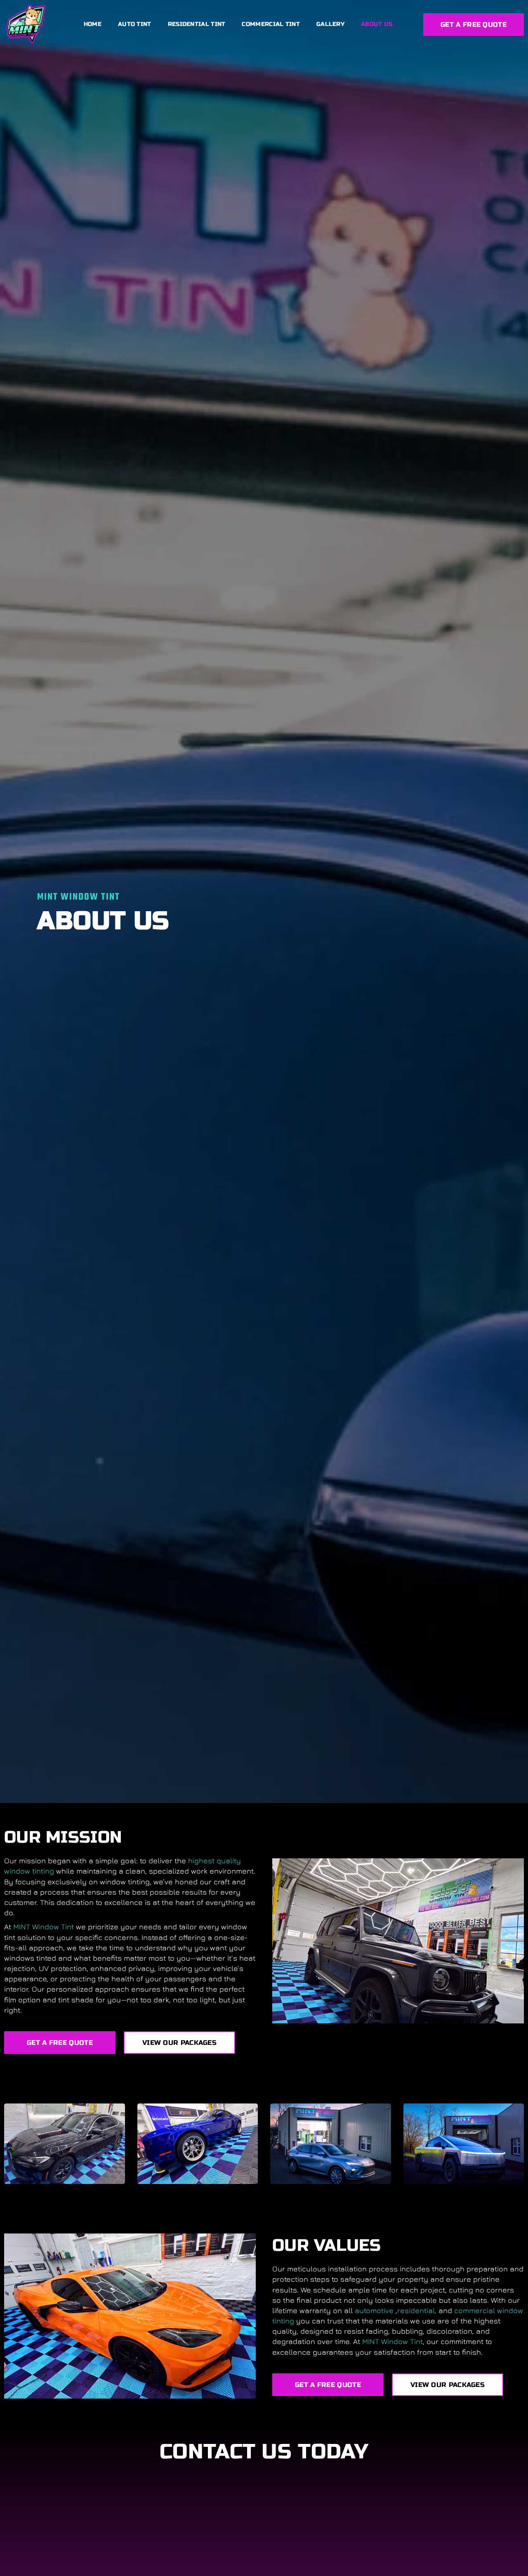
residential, (418, 2310)
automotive (375, 2310)
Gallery (330, 24)
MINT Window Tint (45, 1927)
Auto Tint (135, 24)
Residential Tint (197, 24)
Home (93, 24)
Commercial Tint (271, 24)
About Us (377, 24)
